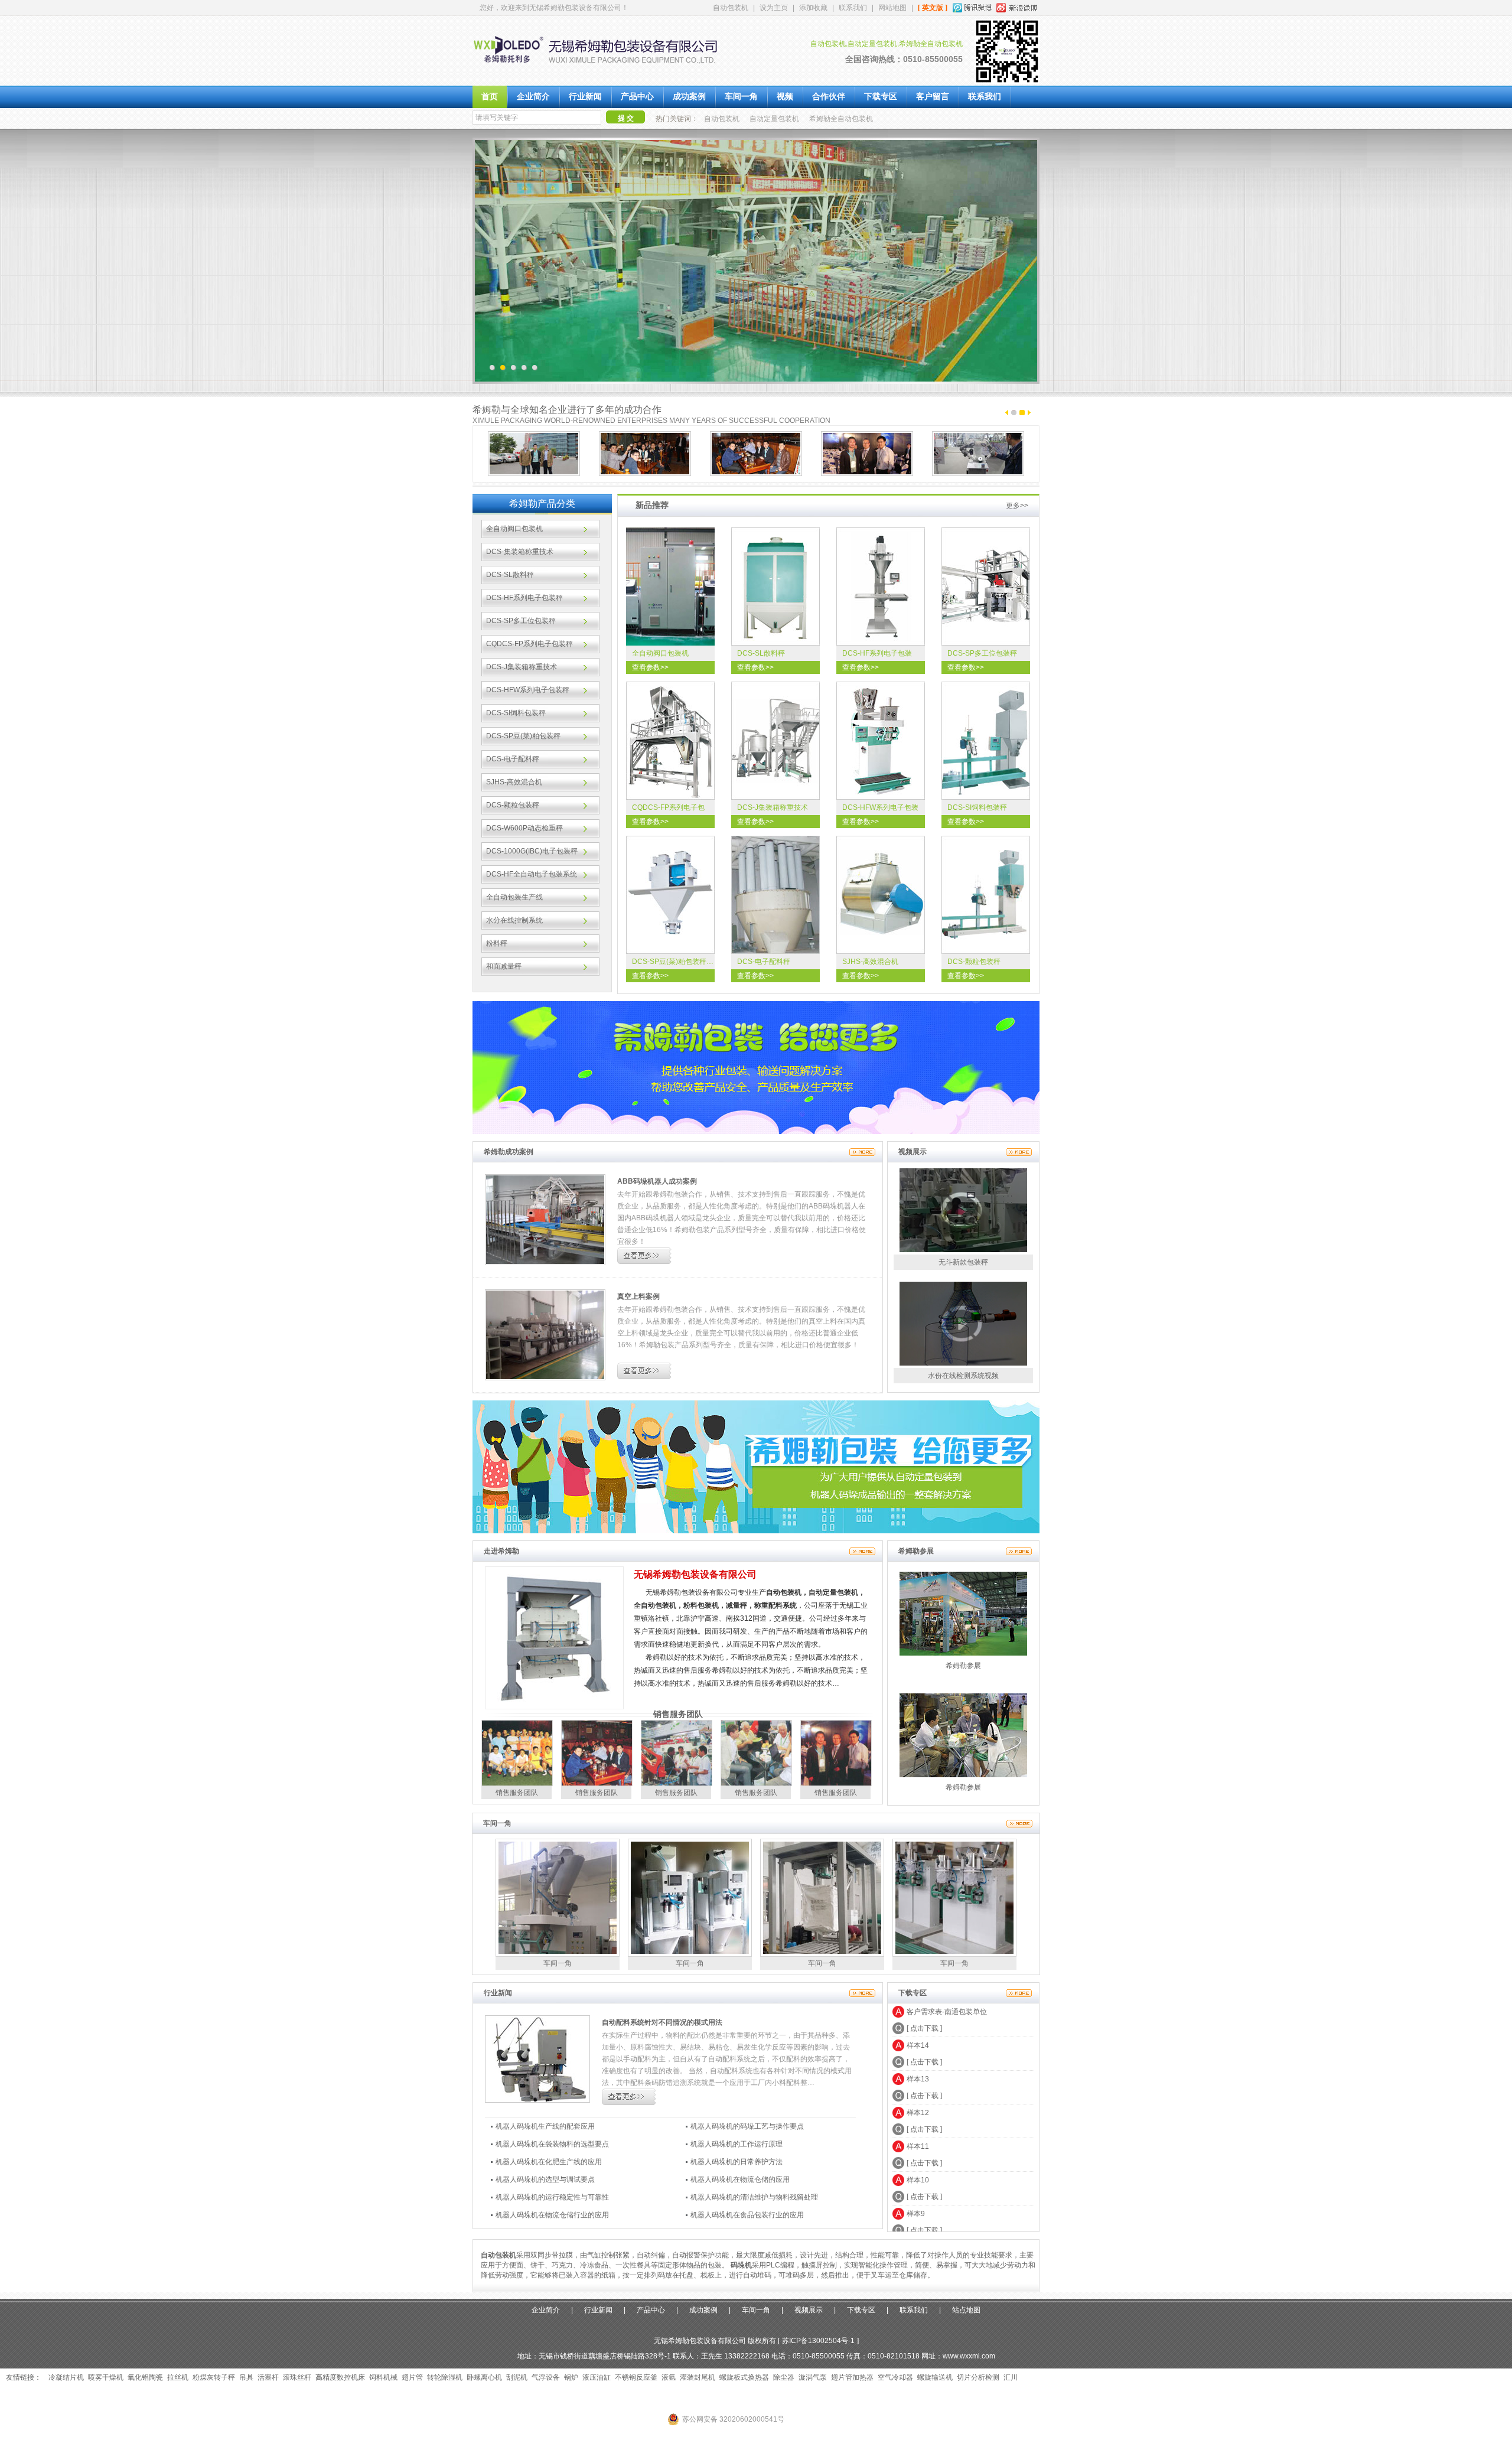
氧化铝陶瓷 (145, 2377)
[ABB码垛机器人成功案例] (545, 1263)
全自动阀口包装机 (514, 529)
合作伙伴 (829, 97)
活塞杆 (268, 2377)
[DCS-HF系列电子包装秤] (881, 587)
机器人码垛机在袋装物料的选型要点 (552, 2144)
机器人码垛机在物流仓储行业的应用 (552, 2215)
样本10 (918, 2145)
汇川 (1011, 2377)
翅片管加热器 (852, 2377)
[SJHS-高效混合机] (881, 895)
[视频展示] (1019, 1152)
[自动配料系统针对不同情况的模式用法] (537, 2100)
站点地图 (966, 2310)
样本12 (918, 2078)
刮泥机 (517, 2377)
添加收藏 (813, 8)
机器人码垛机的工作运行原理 (737, 2144)
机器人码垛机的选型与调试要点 (545, 2179)
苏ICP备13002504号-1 (818, 2341)
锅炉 (571, 2377)
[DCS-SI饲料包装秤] (986, 741)
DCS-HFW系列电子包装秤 (528, 690)
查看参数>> (650, 667)
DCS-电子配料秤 (513, 759)
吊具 (246, 2377)
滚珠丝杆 (297, 2377)
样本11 (918, 2112)
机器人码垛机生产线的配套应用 (545, 2126)
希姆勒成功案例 (509, 1152)
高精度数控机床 (340, 2377)
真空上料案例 (638, 1296)
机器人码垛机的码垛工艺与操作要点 (747, 2126)
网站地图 (892, 8)
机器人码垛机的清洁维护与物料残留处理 (754, 2197)
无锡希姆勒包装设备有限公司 (695, 1574)
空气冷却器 (895, 2377)
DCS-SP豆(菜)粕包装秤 (523, 736)
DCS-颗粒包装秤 (513, 805)
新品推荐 (652, 502)
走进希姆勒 (501, 1551)
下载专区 (881, 97)
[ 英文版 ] (933, 8)
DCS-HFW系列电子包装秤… (880, 809)
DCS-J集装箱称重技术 (522, 667)
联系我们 (853, 8)
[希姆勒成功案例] (862, 1152)
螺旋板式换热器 (744, 2377)
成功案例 (689, 97)
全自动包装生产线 (514, 897)
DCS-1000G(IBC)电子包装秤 (532, 851)
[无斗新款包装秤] (963, 1250)
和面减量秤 (504, 966)
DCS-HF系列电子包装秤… (877, 655)
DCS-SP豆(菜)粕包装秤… (673, 962)
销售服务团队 (678, 1714)
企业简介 (533, 97)
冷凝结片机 (66, 2377)
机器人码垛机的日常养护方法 (737, 2162)
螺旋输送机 (935, 2377)
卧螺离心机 (484, 2377)
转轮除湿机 (445, 2377)
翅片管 (412, 2377)
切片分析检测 (978, 2377)
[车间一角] (1019, 1823)
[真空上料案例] (545, 1378)
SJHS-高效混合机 (514, 782)
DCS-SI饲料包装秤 (516, 713)
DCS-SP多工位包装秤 (521, 621)
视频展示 (913, 1152)
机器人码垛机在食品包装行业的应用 (747, 2215)
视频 (785, 97)
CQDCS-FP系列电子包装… (668, 809)
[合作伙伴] (534, 454)
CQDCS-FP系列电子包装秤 (529, 644)
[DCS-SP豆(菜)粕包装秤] (670, 895)
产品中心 (637, 97)
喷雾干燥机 (106, 2377)
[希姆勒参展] (1019, 1551)
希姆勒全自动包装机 (841, 119)
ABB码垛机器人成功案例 (657, 1181)
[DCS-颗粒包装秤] (986, 895)
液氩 (669, 2377)
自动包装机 (731, 8)
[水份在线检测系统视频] (963, 1363)
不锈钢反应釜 (636, 2377)
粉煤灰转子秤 (214, 2377)
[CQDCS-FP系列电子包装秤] (670, 741)
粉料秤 (497, 943)
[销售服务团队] (517, 1784)
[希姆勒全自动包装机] (605, 71)
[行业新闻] (862, 1993)
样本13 (918, 2044)
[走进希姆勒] (862, 1551)
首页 (490, 97)
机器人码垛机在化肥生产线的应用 (549, 2162)
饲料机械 (383, 2377)
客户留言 (933, 97)
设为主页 (774, 8)
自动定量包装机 (774, 119)
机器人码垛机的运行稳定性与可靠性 (552, 2197)
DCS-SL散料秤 (510, 575)
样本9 (916, 2179)
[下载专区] (1019, 1993)
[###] (756, 1531)
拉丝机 (178, 2377)
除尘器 (784, 2377)
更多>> (1017, 506)
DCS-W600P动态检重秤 (524, 828)
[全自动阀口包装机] (670, 587)
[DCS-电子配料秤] (775, 895)
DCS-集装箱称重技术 (520, 552)
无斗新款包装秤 (963, 1262)
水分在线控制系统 (514, 920)
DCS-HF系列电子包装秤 (524, 598)
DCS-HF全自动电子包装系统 (532, 874)
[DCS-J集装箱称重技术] (775, 741)
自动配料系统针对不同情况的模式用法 (662, 2022)
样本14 (918, 2011)
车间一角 (741, 97)
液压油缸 (597, 2377)
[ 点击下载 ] (924, 2027)
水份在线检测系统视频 (963, 1376)
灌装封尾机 (698, 2377)
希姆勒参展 (916, 1551)
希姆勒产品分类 (542, 504)
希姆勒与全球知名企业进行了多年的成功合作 (567, 410)
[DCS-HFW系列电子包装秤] (881, 741)
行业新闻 (585, 97)
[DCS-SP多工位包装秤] (986, 587)
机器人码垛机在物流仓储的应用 (740, 2179)
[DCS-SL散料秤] (775, 587)
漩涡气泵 (813, 2377)
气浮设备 (546, 2377)
